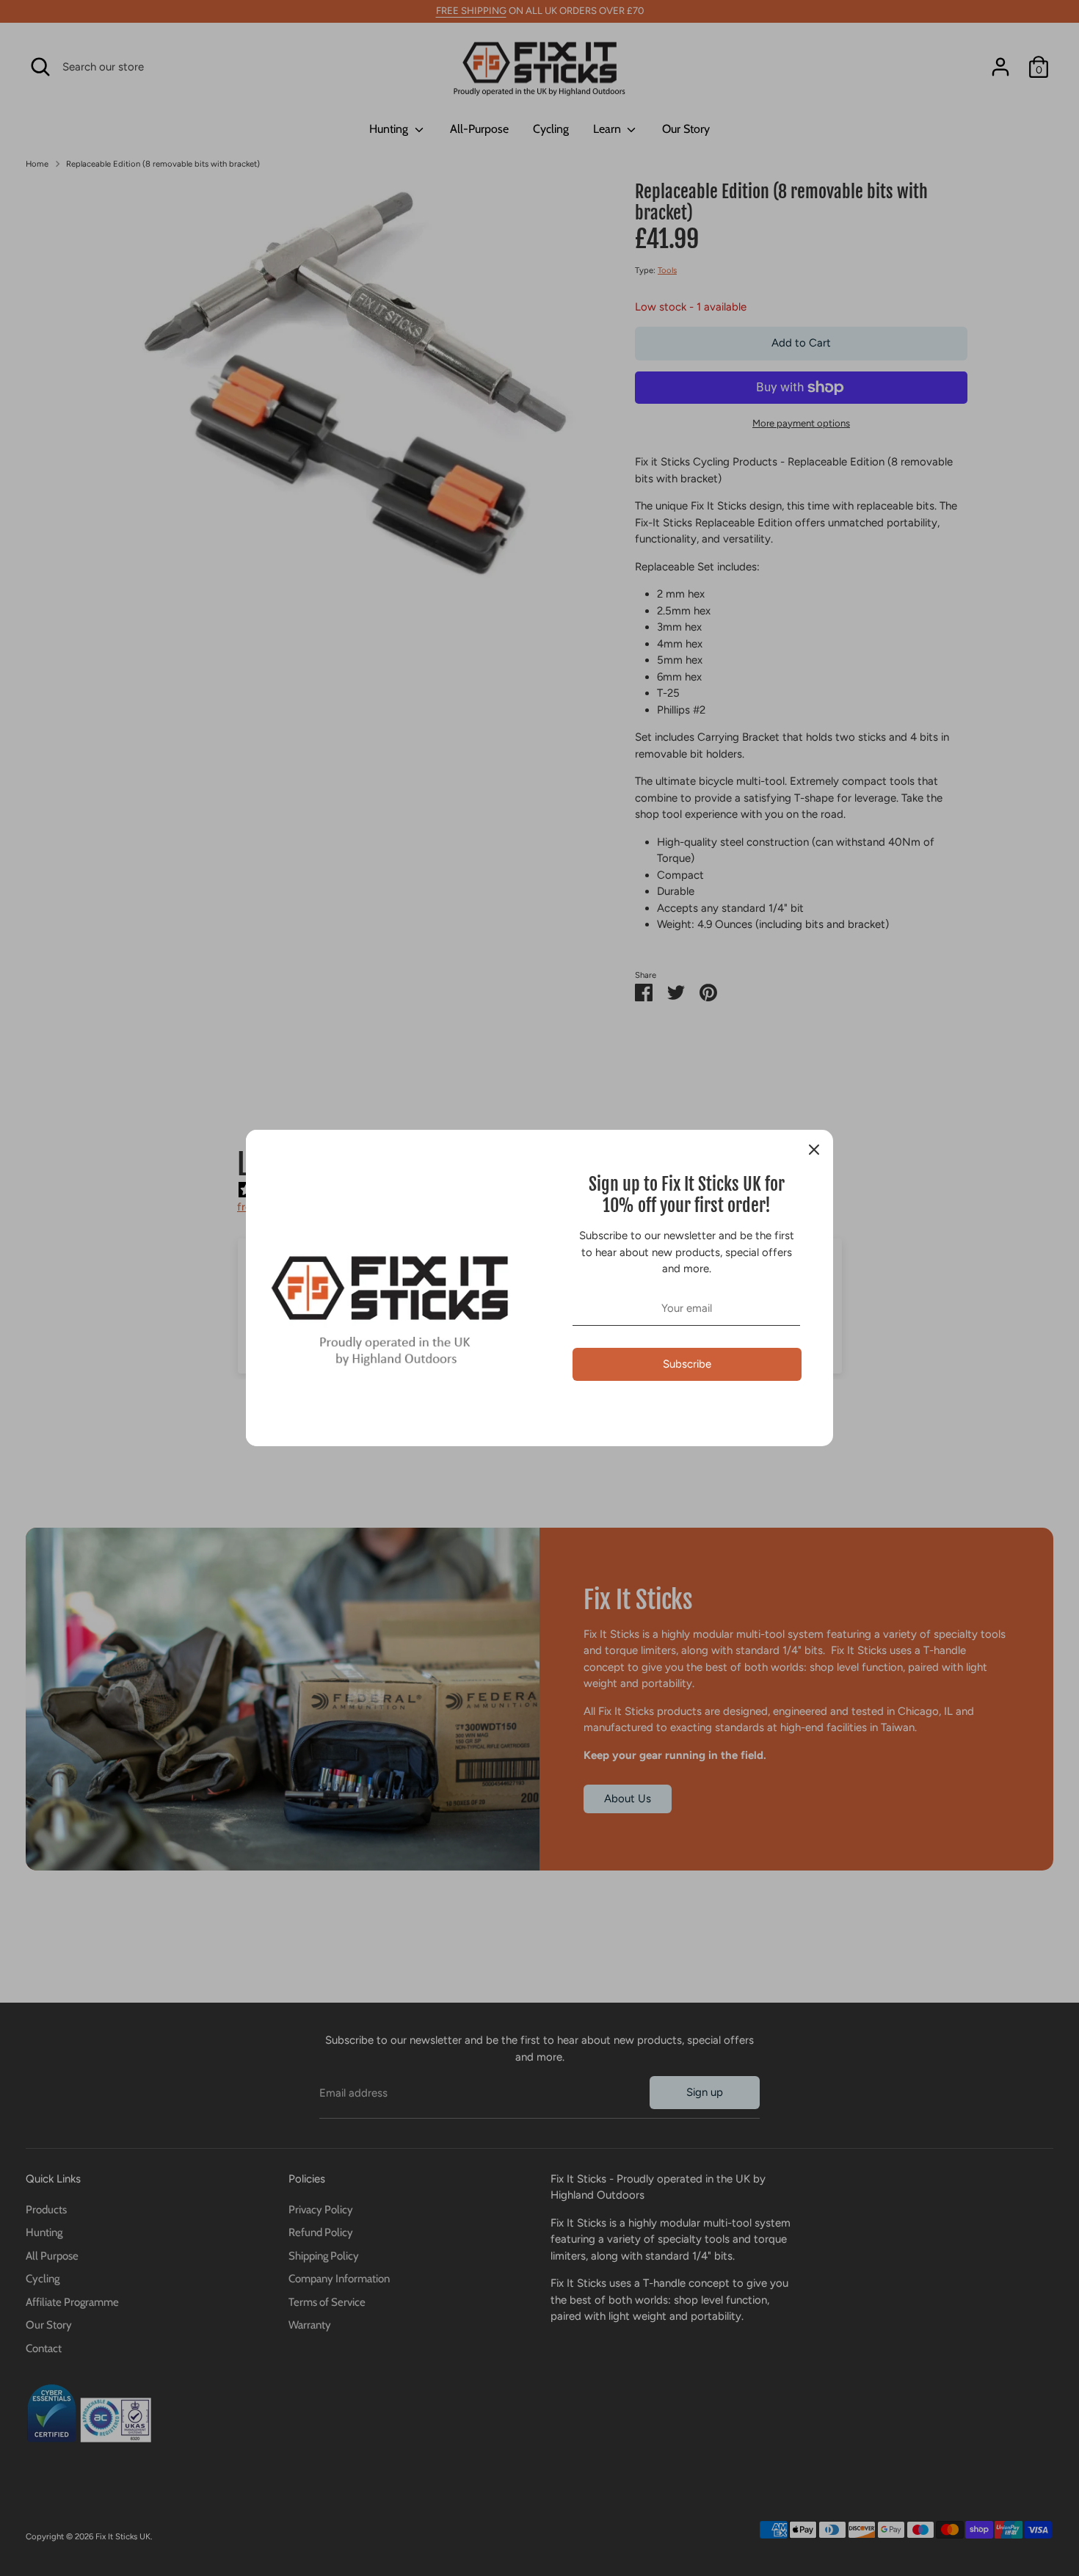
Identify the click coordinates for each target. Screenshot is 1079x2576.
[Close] (814, 1149)
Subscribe (687, 1364)
